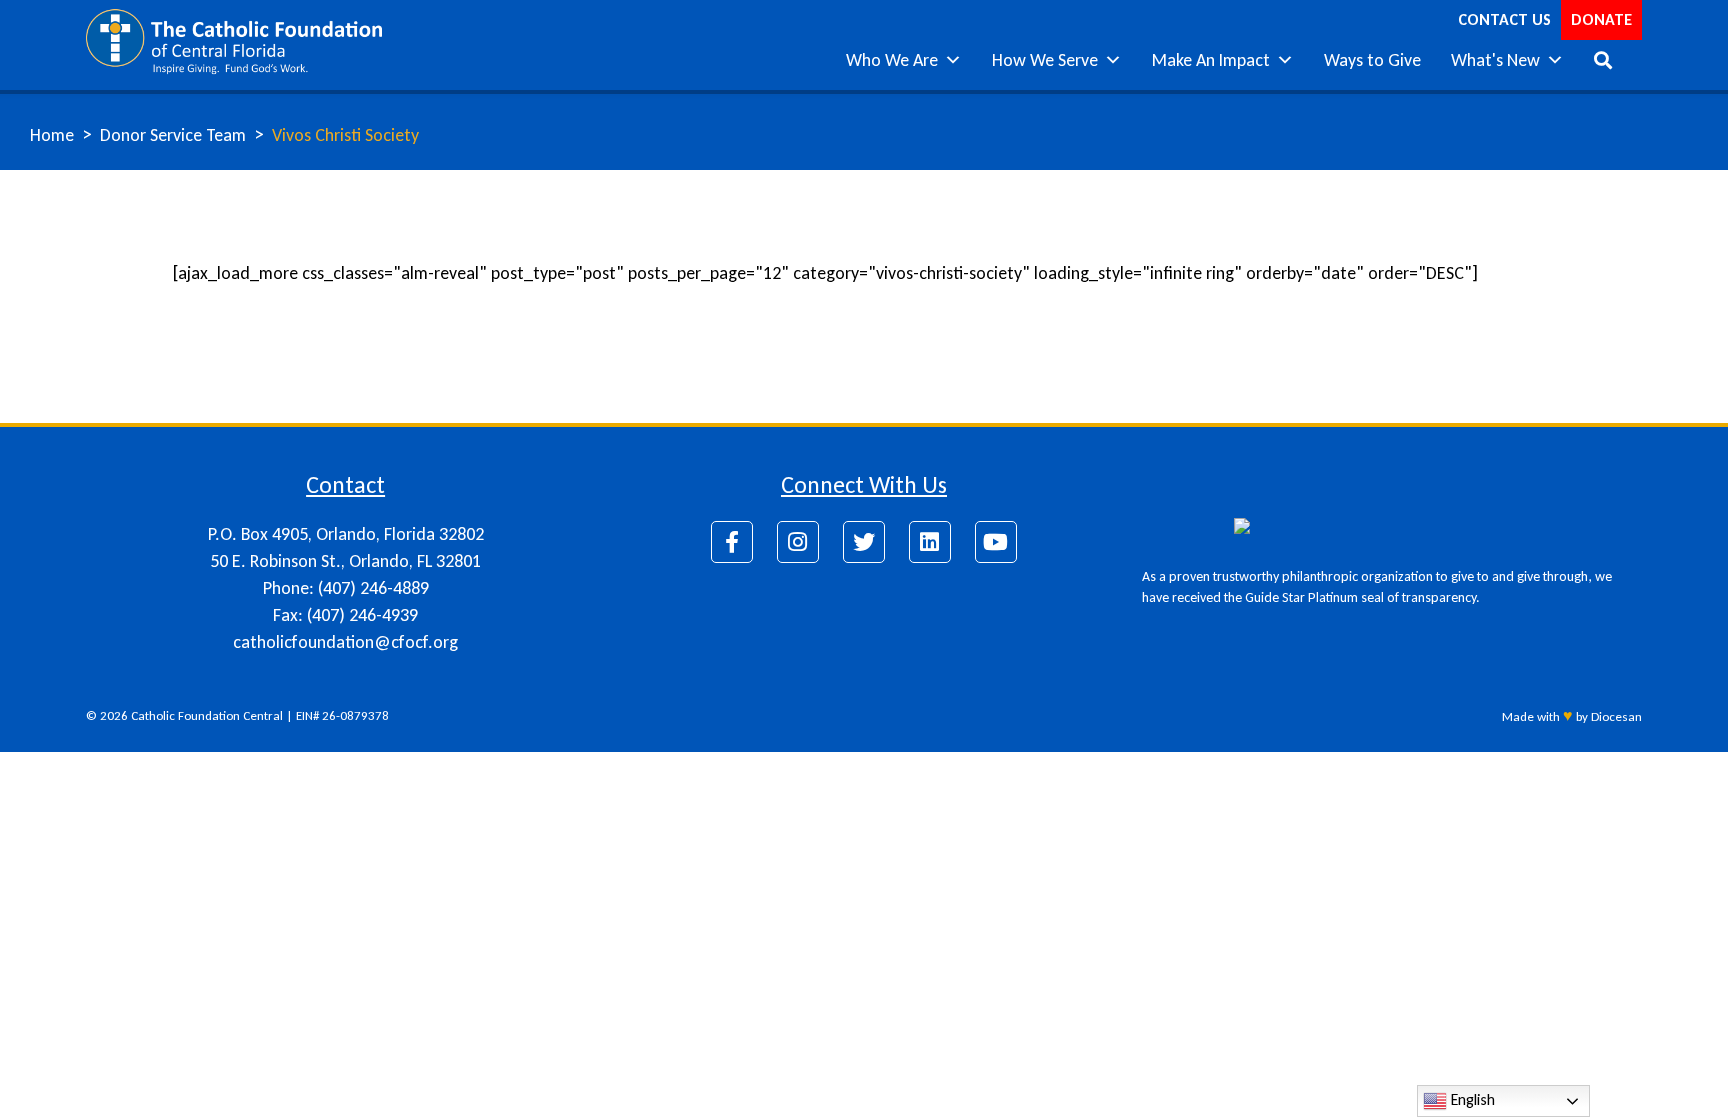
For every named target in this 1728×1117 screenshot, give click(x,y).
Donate (1601, 19)
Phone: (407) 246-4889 (346, 588)
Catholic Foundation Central (207, 715)
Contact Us (1504, 19)
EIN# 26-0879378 (342, 715)
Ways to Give (1372, 60)
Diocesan (1616, 716)
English (1471, 1099)
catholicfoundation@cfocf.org (345, 642)
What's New (1495, 60)
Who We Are (892, 60)
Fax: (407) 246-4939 (345, 615)
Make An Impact (1211, 60)
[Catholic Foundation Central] (233, 40)
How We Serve (1045, 60)
